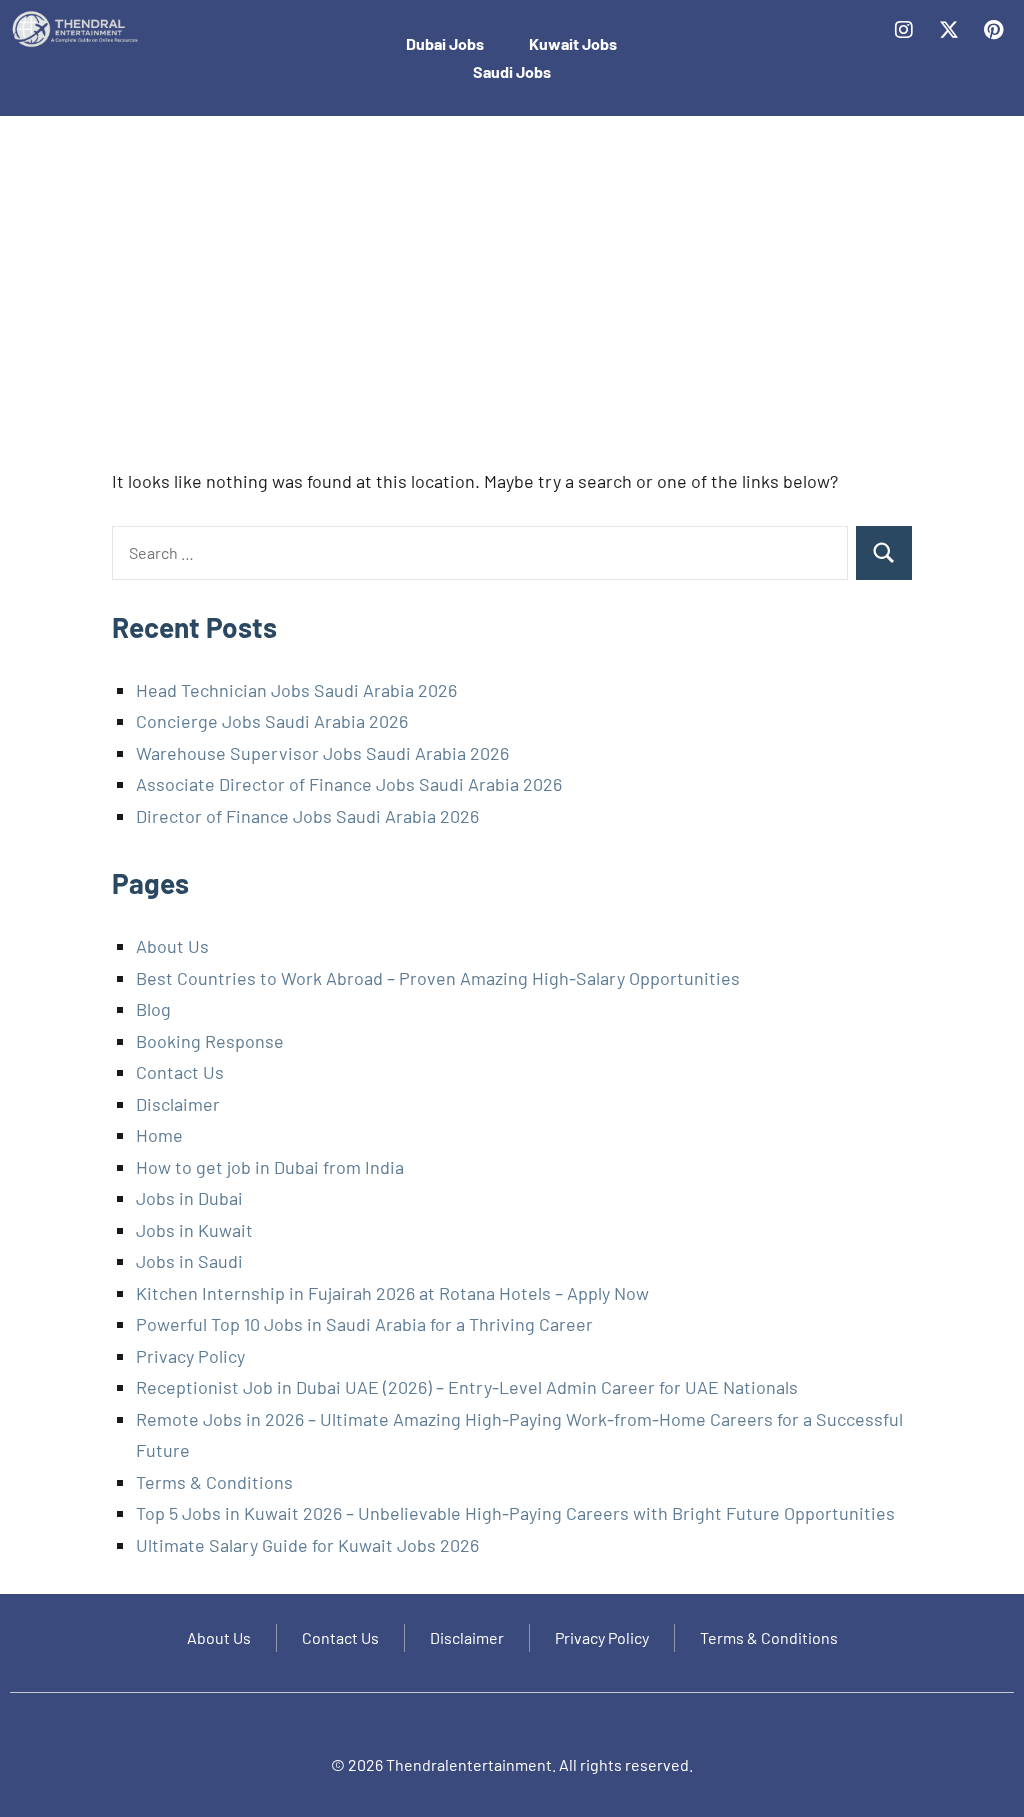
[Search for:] (480, 553)
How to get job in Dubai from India (270, 1167)
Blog (153, 1009)
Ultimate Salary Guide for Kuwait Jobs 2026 (307, 1545)
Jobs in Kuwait (194, 1230)
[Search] (884, 553)
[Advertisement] (512, 298)
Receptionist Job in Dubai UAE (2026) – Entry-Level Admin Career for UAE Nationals (467, 1387)
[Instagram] (904, 30)
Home (159, 1135)
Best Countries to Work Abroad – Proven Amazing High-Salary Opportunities (438, 978)
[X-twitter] (949, 30)
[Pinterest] (994, 30)
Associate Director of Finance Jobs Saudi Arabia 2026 (349, 784)
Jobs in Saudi (189, 1261)
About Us (172, 946)
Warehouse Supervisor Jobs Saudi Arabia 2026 (322, 753)
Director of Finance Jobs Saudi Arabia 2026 (307, 816)
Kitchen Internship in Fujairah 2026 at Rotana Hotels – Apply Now (392, 1293)
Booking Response (210, 1041)
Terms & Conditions (214, 1482)
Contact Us (180, 1072)
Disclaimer (178, 1104)
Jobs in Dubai (189, 1198)
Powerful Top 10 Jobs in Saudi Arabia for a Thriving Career (364, 1324)
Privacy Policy (190, 1356)
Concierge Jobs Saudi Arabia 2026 (272, 721)
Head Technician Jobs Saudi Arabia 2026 (296, 690)
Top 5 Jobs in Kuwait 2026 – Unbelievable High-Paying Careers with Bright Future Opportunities (515, 1513)
